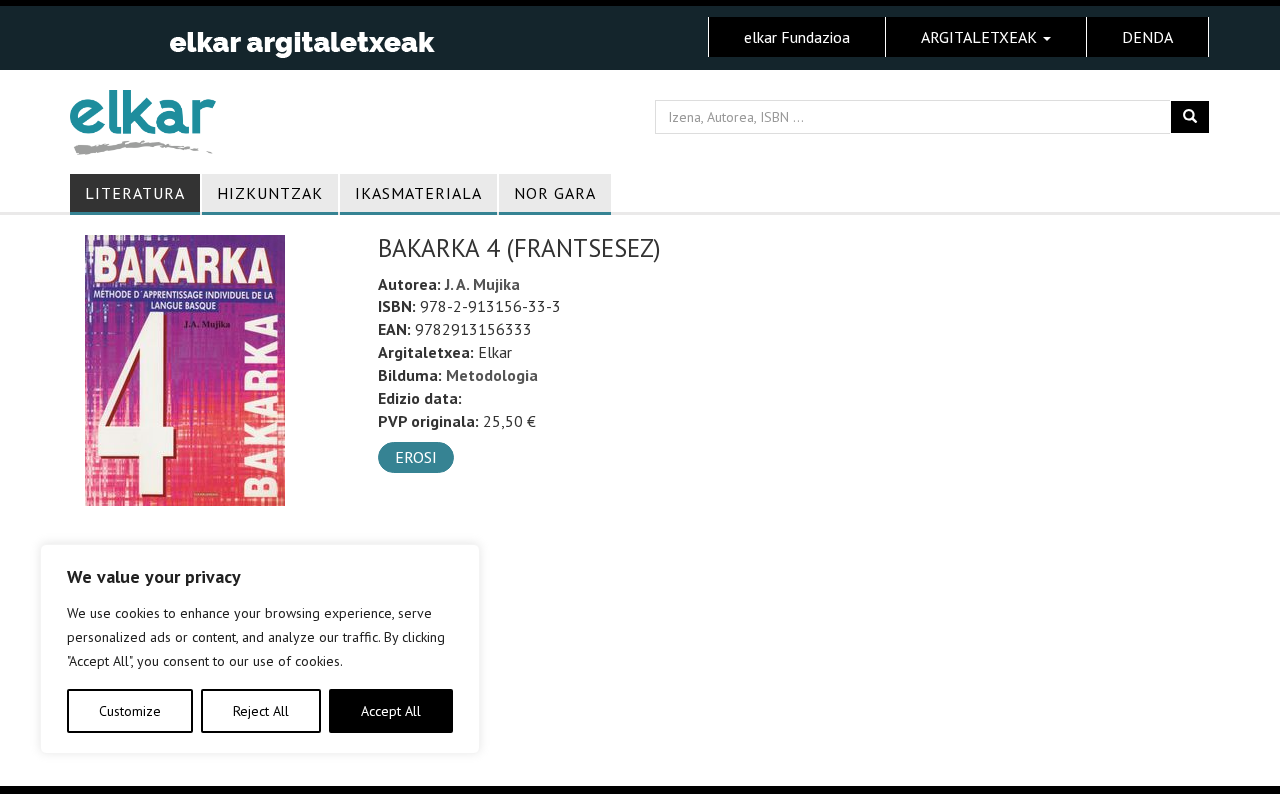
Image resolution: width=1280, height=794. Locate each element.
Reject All (261, 711)
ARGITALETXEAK (981, 37)
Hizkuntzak (270, 193)
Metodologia (492, 375)
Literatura (135, 193)
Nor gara (555, 193)
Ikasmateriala (418, 193)
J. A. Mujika (482, 284)
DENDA (1147, 37)
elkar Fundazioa (797, 37)
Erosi (416, 457)
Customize (130, 711)
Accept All (391, 711)
